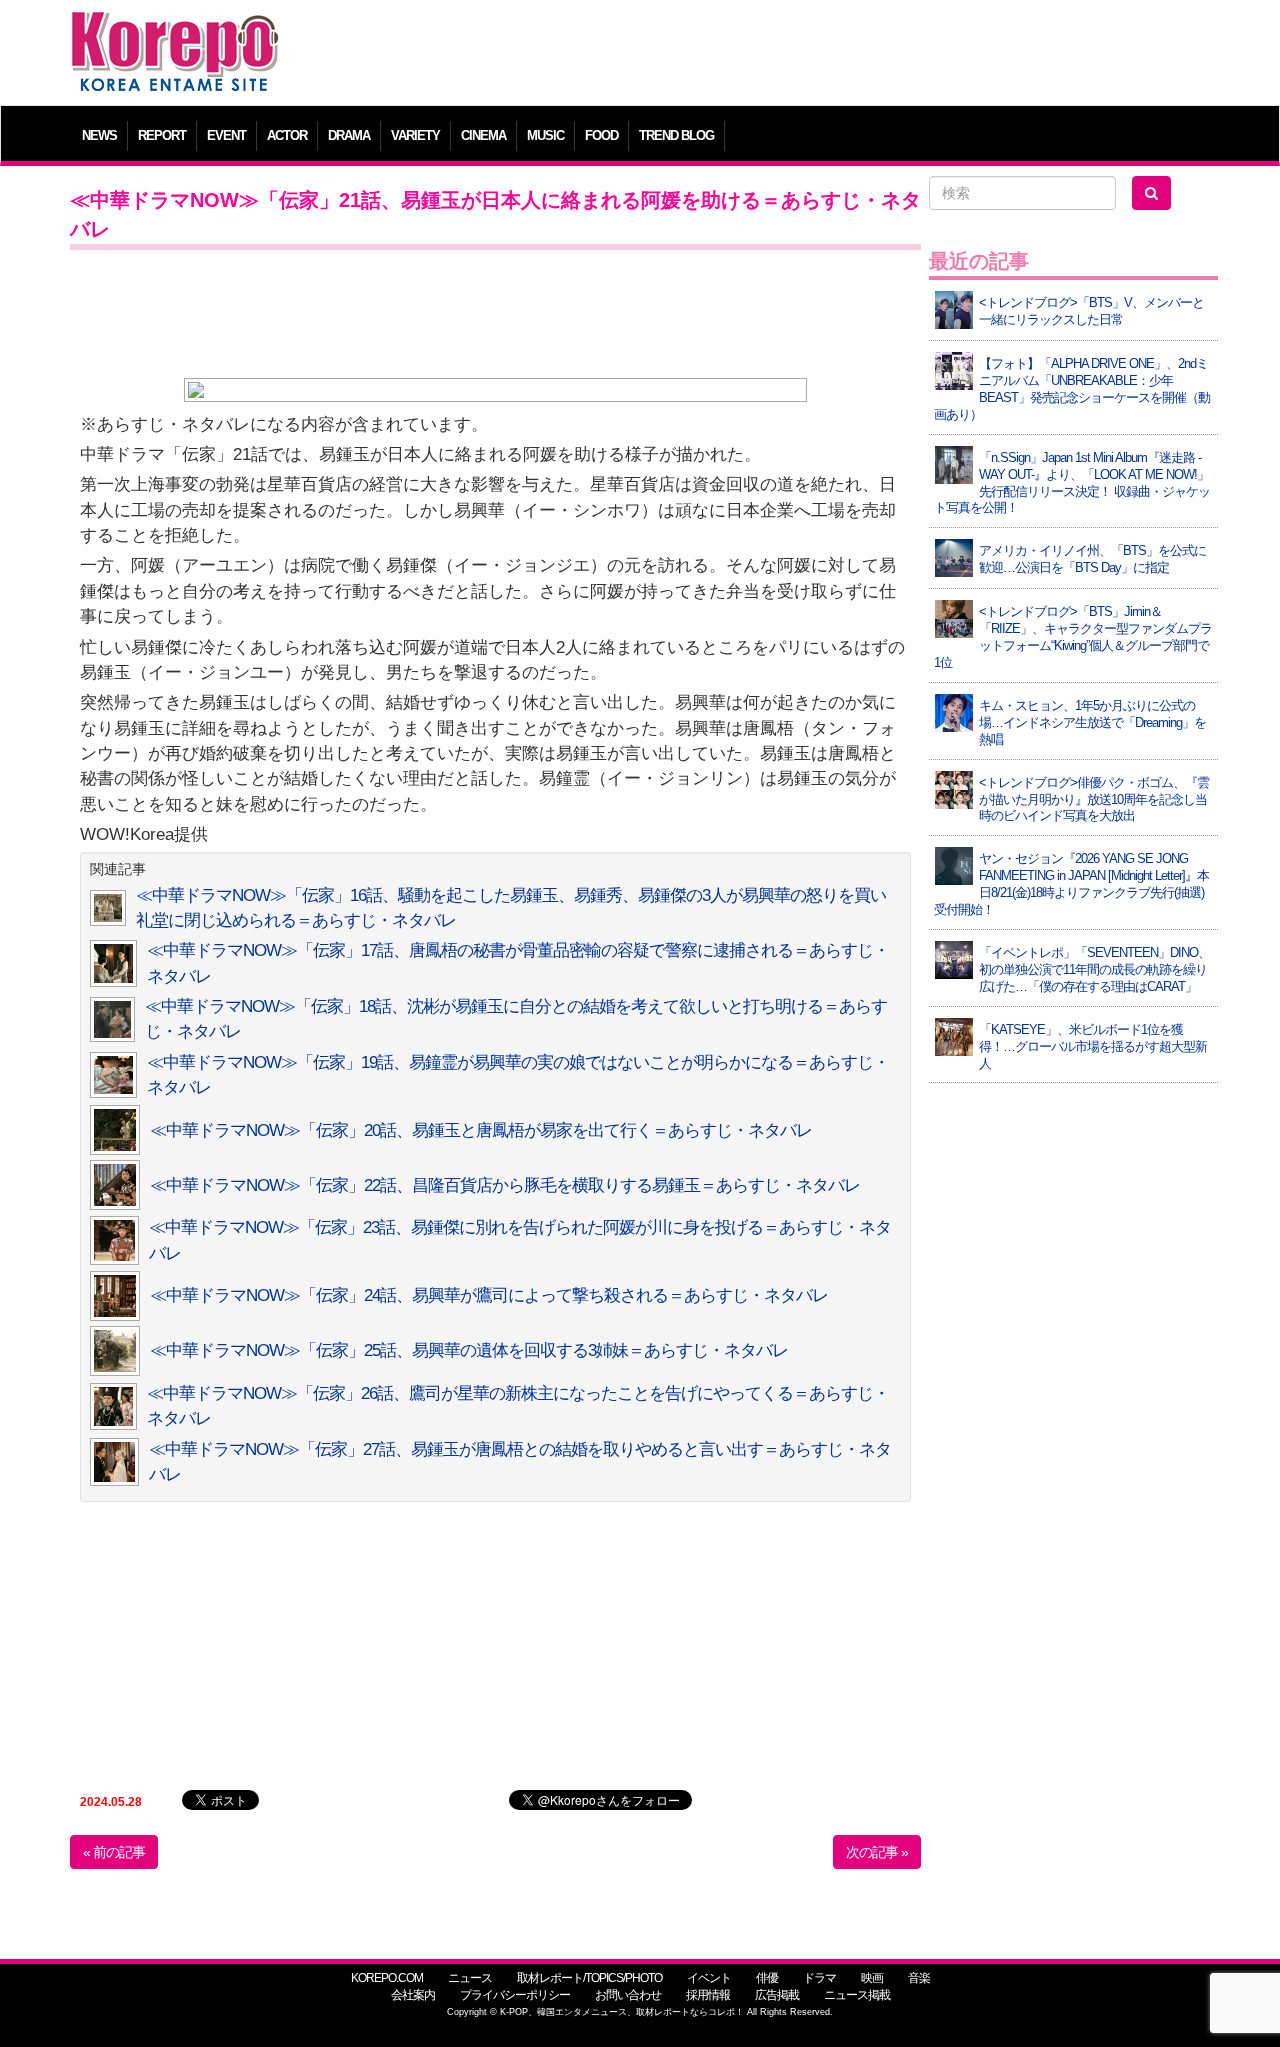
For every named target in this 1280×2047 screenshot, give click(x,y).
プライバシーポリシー (515, 1995)
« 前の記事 (114, 1852)
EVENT (226, 135)
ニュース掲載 (857, 1995)
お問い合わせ (628, 1995)
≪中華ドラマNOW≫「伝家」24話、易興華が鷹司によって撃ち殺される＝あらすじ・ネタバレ (489, 1295)
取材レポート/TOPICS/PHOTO (589, 1978)
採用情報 (708, 1995)
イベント (709, 1978)
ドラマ (819, 1978)
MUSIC (545, 135)
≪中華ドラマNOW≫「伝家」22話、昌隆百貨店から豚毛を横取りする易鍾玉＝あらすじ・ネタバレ (505, 1185)
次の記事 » (877, 1852)
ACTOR (287, 135)
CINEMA (483, 135)
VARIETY (415, 135)
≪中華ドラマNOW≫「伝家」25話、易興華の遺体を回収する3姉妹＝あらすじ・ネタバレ (469, 1350)
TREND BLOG (676, 135)
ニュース (470, 1978)
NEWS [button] (99, 135)
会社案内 (413, 1995)
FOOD (601, 135)
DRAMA (349, 135)
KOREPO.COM (387, 1978)
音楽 (919, 1978)
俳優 (767, 1978)
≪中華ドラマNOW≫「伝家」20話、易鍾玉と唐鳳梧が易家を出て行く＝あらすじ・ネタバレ (481, 1130)
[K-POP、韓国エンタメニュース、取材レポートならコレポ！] (175, 29)
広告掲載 (777, 1995)
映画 (872, 1978)
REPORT (162, 135)
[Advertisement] (784, 55)
